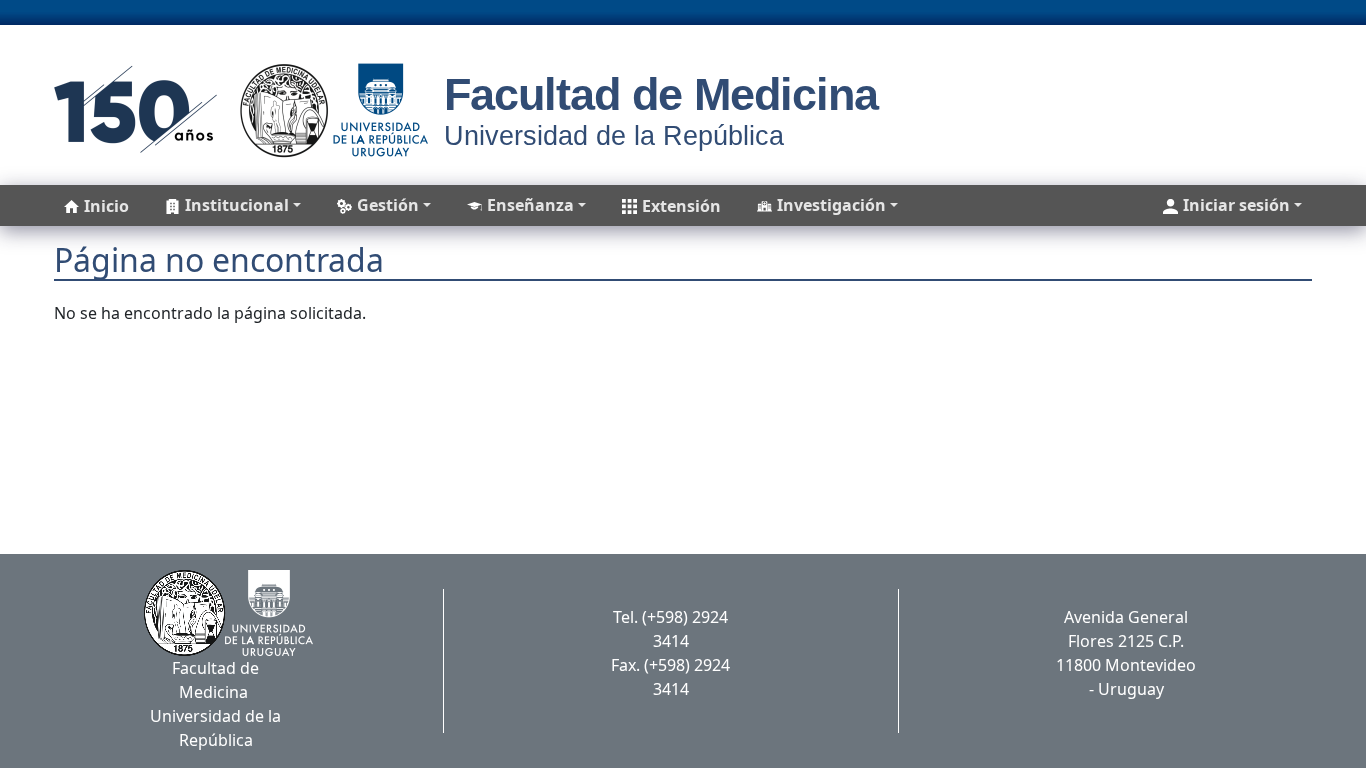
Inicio (106, 206)
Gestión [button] (388, 205)
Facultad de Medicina (661, 94)
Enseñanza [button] (530, 205)
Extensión (681, 206)
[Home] (234, 110)
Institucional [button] (237, 205)
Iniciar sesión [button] (1236, 205)
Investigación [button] (831, 205)
